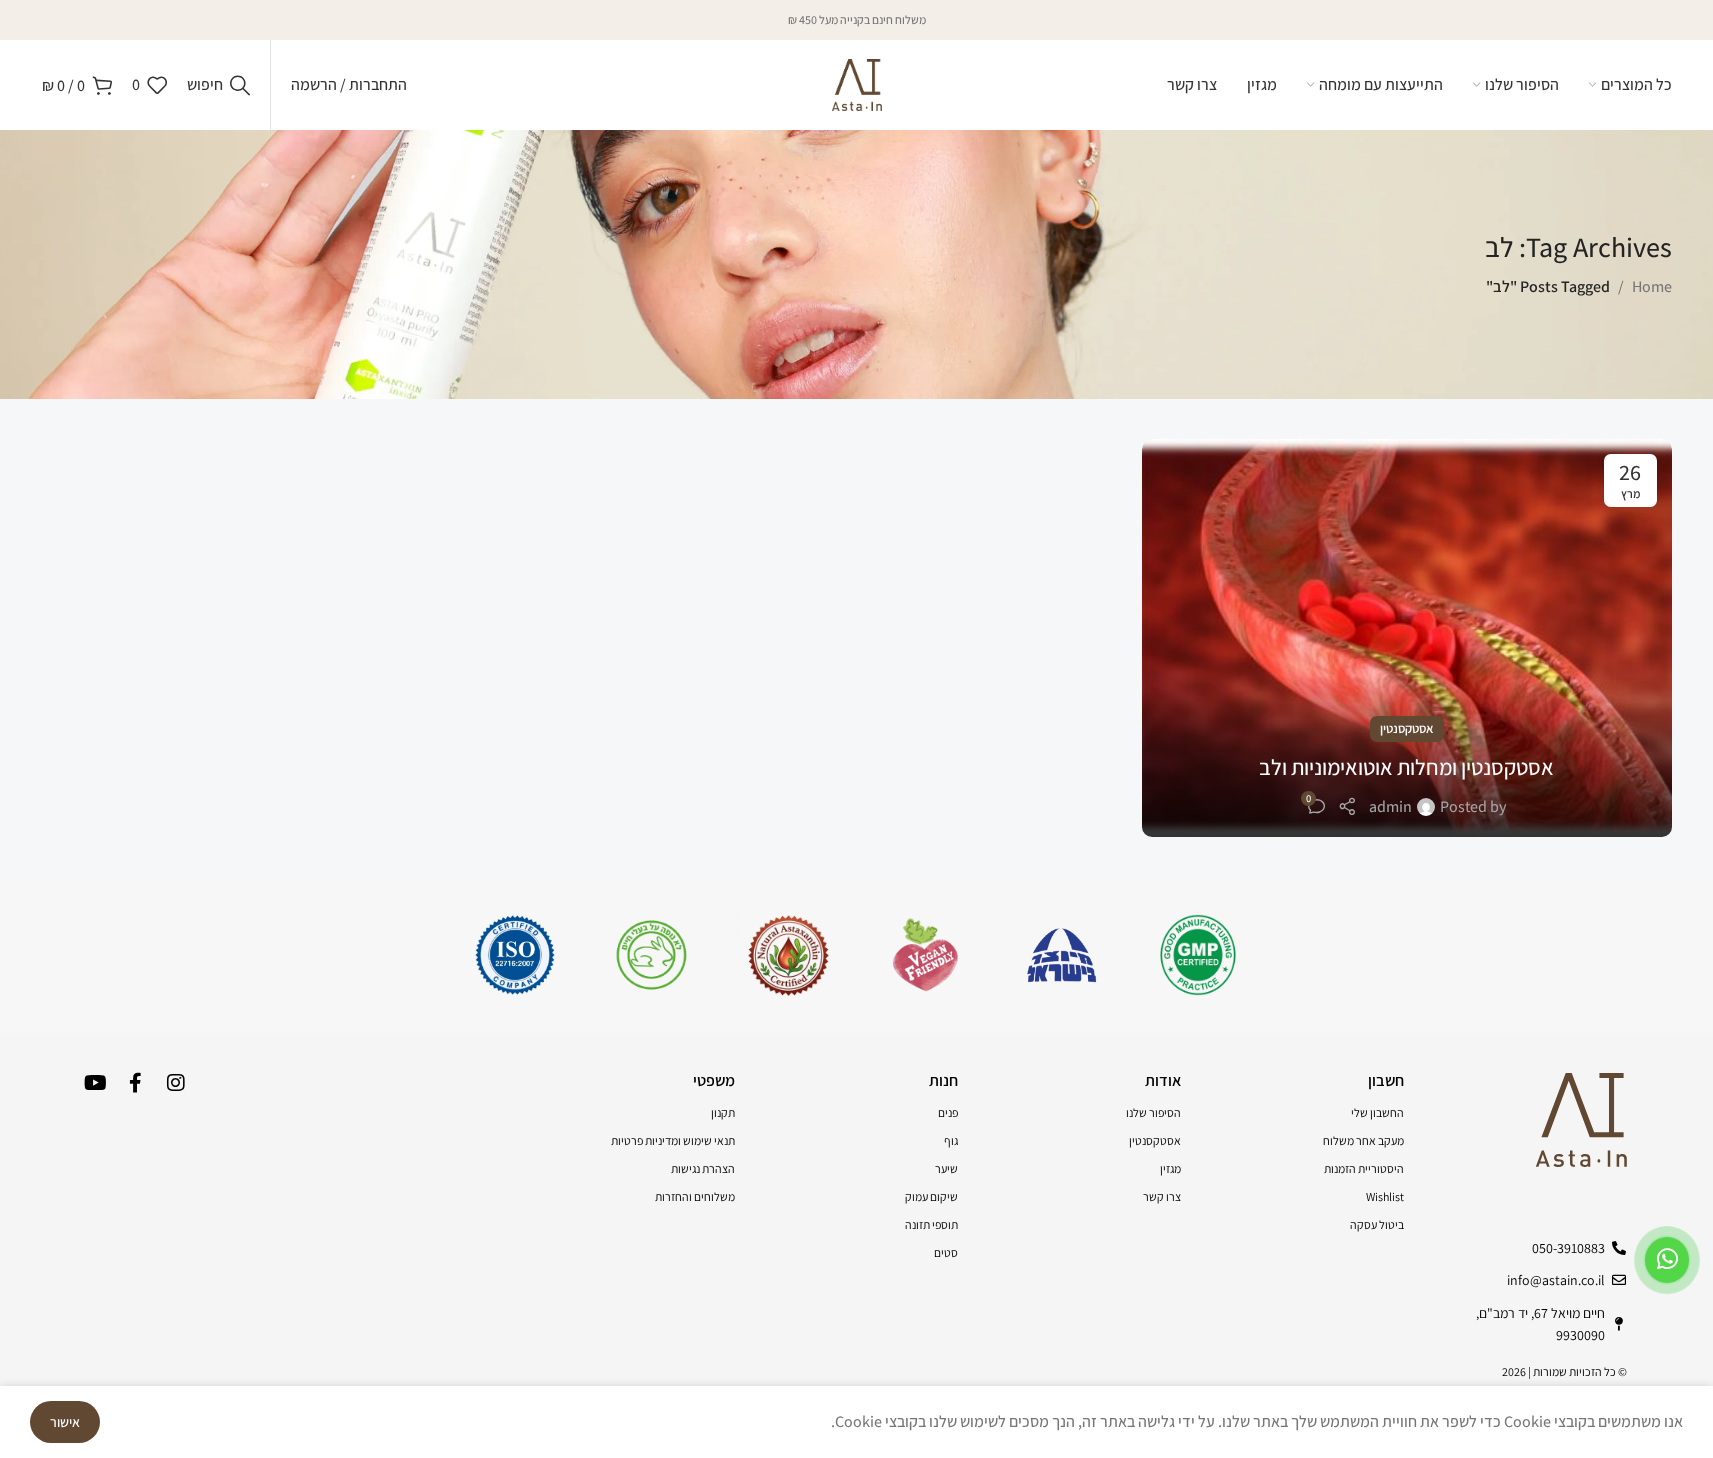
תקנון (723, 1112)
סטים (946, 1252)
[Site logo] (857, 83)
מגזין (1170, 1168)
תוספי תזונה (931, 1224)
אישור (65, 1422)
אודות (1163, 1080)
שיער (946, 1168)
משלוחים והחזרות (695, 1196)
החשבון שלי (1377, 1112)
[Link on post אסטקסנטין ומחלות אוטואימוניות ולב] (1407, 638)
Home (1652, 286)
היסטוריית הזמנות (1364, 1168)
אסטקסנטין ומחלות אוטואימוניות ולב (1406, 767)
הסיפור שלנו (1153, 1112)
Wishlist (1385, 1196)
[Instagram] (176, 1083)
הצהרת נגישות (703, 1168)
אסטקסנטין (1407, 728)
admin (1390, 806)
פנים (948, 1112)
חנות (943, 1080)
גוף (951, 1140)
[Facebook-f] (136, 1083)
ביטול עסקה (1377, 1224)
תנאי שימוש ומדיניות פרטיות (673, 1140)
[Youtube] (96, 1083)
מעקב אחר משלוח (1363, 1140)
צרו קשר (1162, 1196)
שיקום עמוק (931, 1196)
